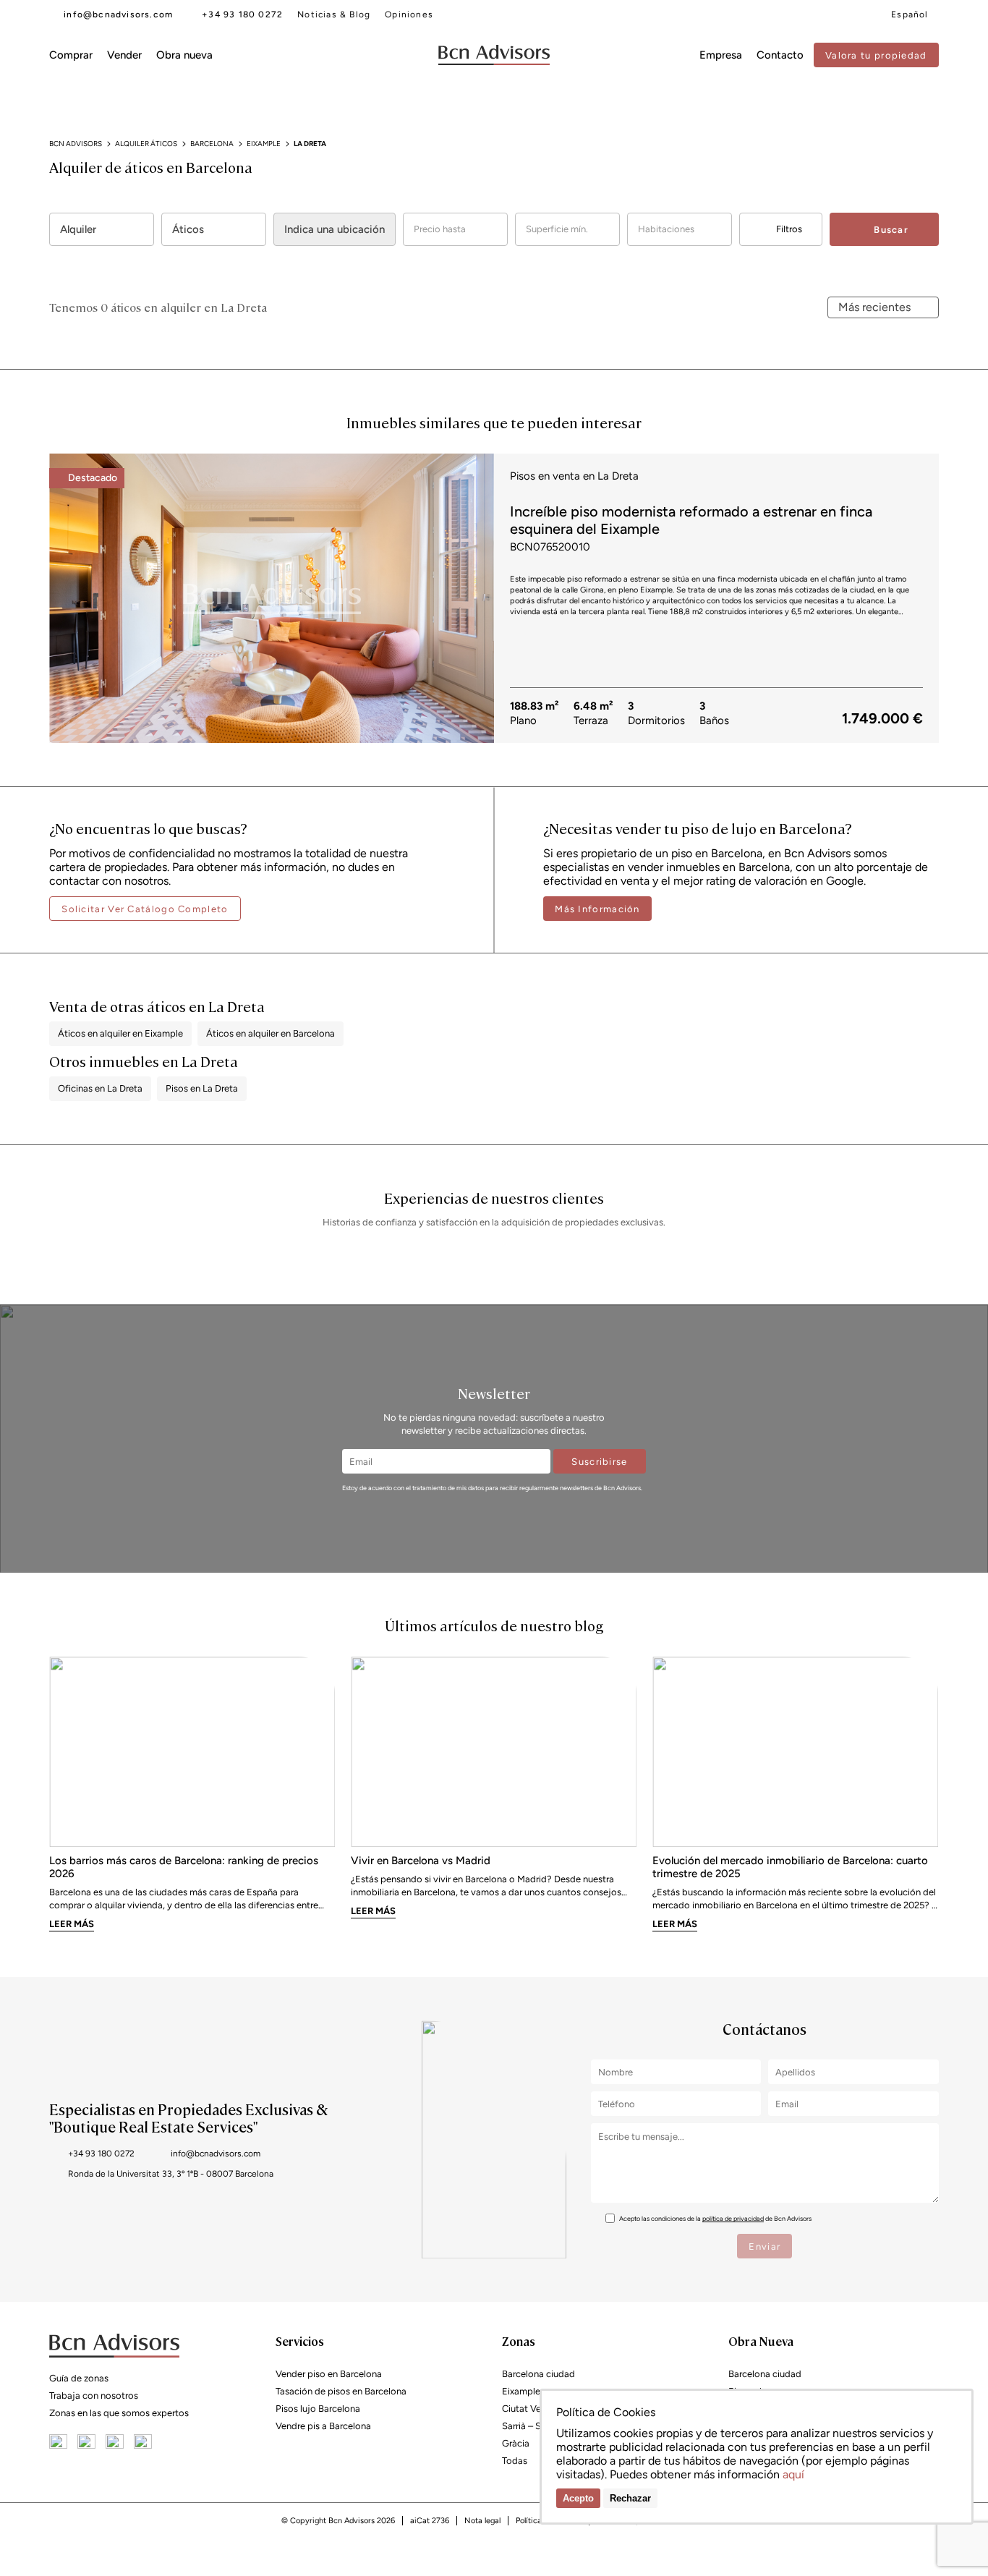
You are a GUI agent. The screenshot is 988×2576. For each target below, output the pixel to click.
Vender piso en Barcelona (329, 2374)
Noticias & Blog (334, 14)
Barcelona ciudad (538, 2374)
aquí (793, 2474)
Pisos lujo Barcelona (318, 2409)
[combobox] (102, 229)
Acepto (578, 2498)
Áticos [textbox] (188, 229)
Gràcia (516, 2443)
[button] (477, 596)
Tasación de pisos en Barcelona (341, 2391)
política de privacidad (733, 2218)
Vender (124, 55)
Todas (515, 2461)
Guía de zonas (79, 2378)
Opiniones (409, 14)
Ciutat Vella (526, 2409)
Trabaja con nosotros (94, 2396)
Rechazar (630, 2498)
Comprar (71, 55)
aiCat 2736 (430, 2521)
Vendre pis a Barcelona (323, 2426)
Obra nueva (184, 55)
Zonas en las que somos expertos (119, 2413)
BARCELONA (212, 144)
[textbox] (455, 229)
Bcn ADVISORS (76, 144)
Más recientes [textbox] (874, 307)
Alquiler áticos (146, 144)
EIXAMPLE (264, 144)
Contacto (780, 55)
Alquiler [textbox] (78, 229)
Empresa (721, 55)
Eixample (521, 2391)
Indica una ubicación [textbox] (335, 229)
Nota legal (482, 2521)
